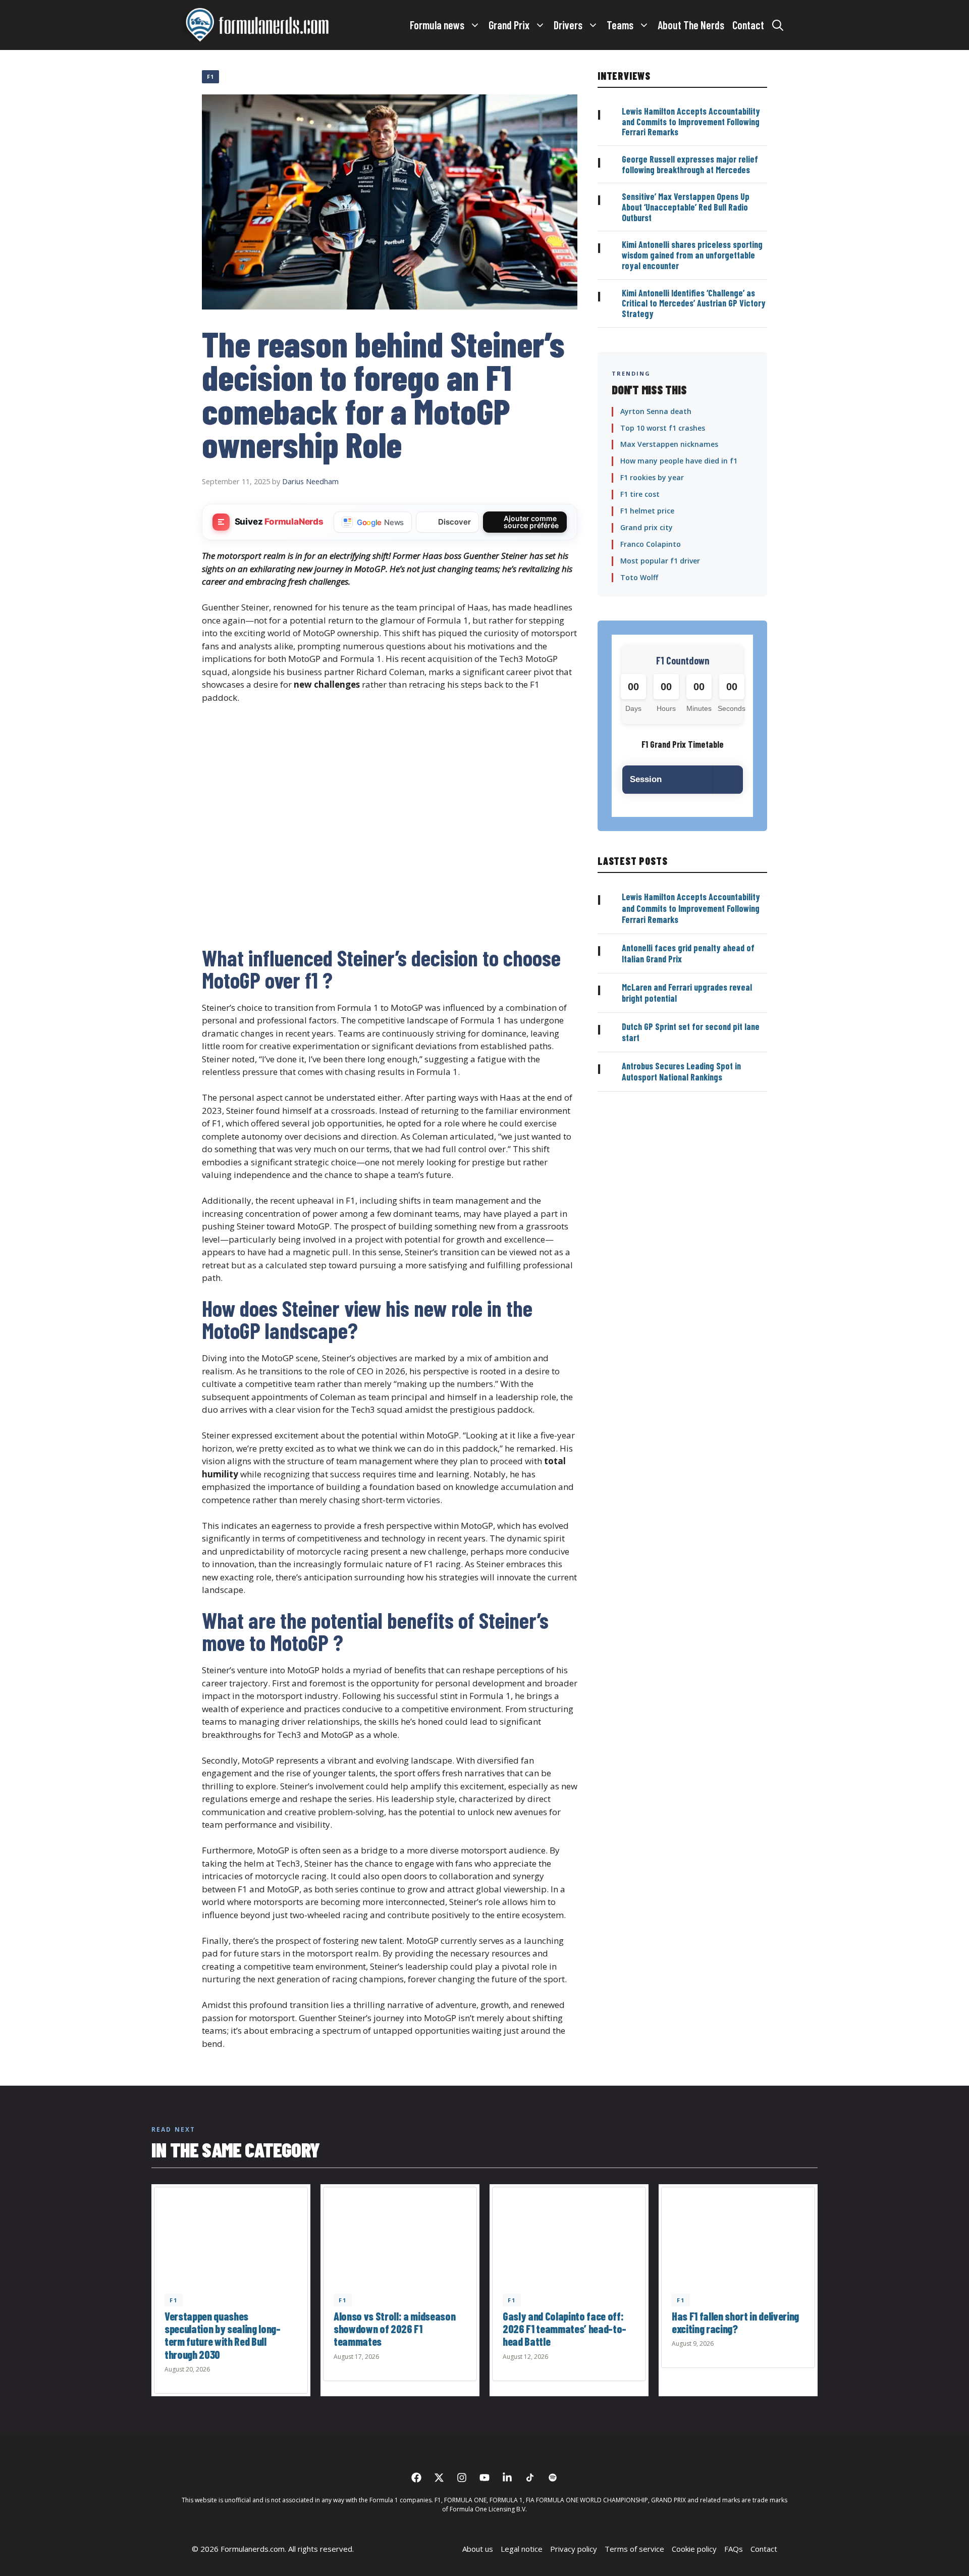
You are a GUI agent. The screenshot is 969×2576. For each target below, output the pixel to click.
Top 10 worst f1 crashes (663, 428)
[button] (778, 25)
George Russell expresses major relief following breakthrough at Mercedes (690, 164)
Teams (620, 25)
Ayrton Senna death (656, 411)
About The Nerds (691, 25)
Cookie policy (694, 2549)
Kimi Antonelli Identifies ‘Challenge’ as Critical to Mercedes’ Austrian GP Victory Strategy (694, 303)
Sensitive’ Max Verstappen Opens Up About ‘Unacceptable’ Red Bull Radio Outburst (686, 207)
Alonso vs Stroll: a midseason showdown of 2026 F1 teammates (394, 2329)
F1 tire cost (640, 494)
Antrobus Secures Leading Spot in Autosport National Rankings (681, 1072)
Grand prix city (647, 527)
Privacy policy (574, 2549)
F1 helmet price (647, 511)
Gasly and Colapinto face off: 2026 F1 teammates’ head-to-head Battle (564, 2329)
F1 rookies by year (652, 477)
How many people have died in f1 (679, 461)
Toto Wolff (639, 577)
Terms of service (634, 2549)
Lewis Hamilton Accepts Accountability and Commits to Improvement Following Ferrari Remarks (691, 121)
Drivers (568, 25)
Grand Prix (509, 25)
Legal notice (522, 2549)
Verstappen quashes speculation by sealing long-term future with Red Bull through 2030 (223, 2335)
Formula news (437, 25)
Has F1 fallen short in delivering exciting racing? (735, 2322)
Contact (748, 25)
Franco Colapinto (651, 544)
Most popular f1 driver (660, 561)
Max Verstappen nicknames (669, 444)
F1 (210, 76)
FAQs (734, 2549)
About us (478, 2549)
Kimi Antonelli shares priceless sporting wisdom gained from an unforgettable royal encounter (692, 255)
